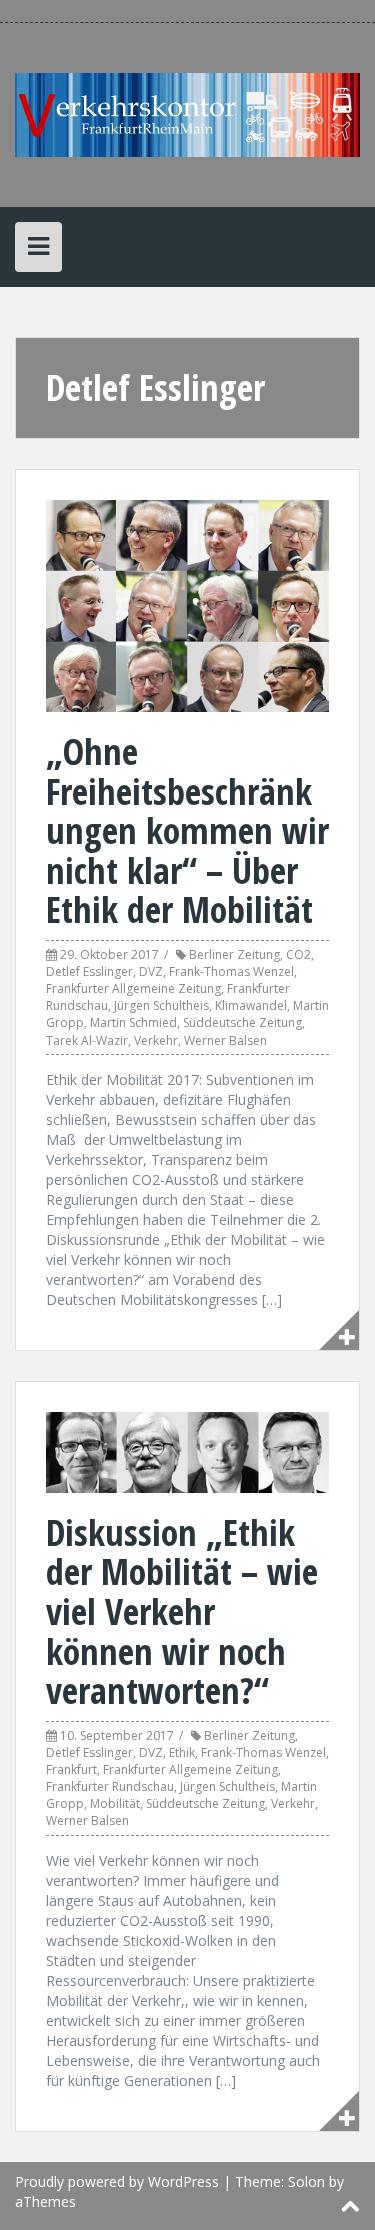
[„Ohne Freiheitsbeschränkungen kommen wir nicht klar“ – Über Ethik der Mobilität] (187, 604)
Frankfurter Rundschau (110, 1786)
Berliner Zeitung (234, 954)
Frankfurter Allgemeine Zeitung (133, 988)
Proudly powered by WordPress (117, 2181)
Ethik (182, 1752)
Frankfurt (71, 1769)
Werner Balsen (225, 1040)
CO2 (298, 954)
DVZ (151, 971)
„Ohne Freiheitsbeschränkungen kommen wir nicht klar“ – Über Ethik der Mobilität (187, 830)
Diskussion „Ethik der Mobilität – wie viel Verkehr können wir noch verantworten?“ (182, 1611)
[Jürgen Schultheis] (187, 113)
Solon (306, 2181)
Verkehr (156, 1040)
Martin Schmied (133, 1022)
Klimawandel (251, 1005)
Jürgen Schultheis (161, 1005)
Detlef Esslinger (89, 971)
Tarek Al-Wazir (87, 1040)
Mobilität (115, 1803)
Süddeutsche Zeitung (242, 1022)
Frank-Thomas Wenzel (231, 971)
